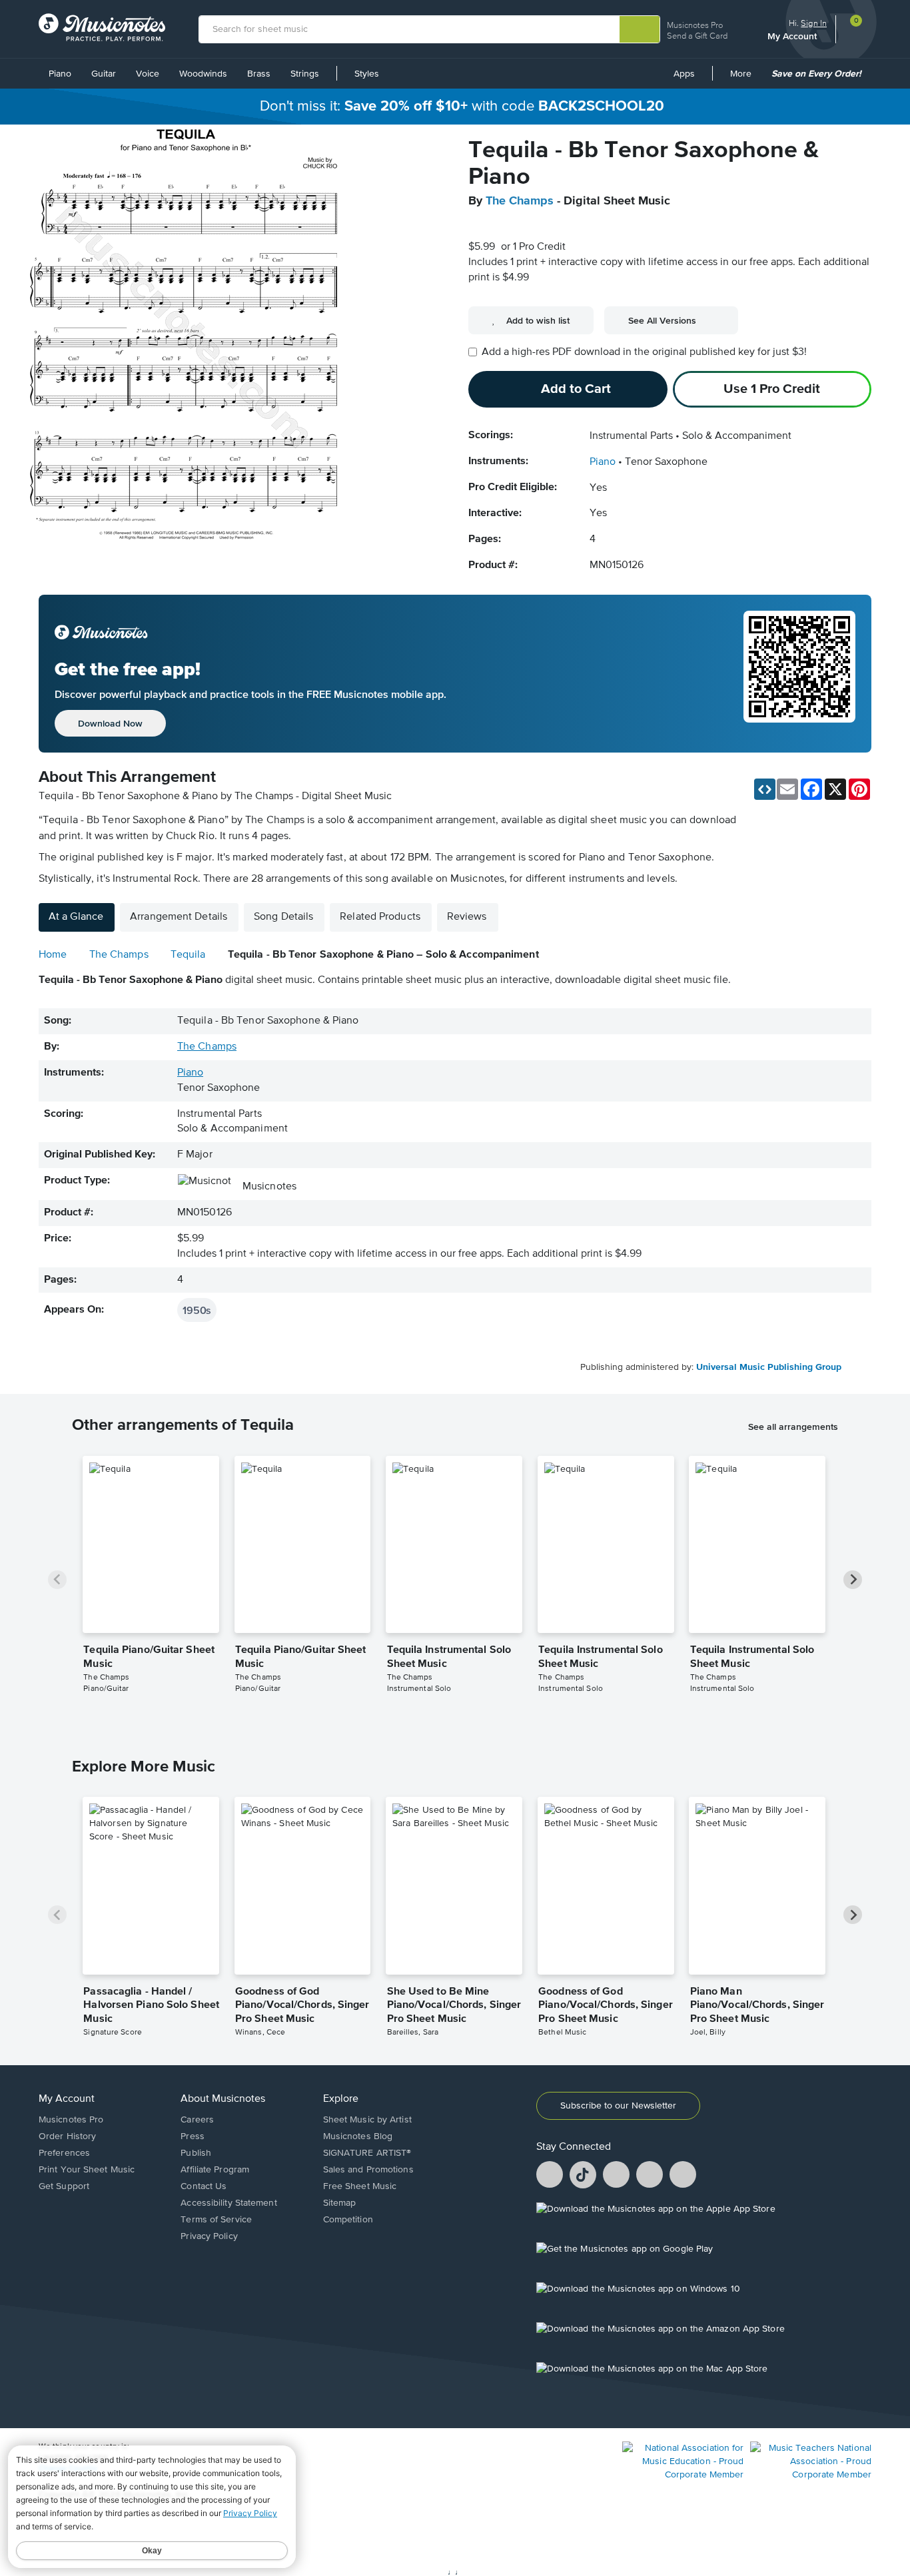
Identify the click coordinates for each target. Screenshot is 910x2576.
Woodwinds (203, 74)
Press (193, 2136)
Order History (67, 2136)
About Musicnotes (223, 2099)
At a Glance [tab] (76, 917)
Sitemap (340, 2203)
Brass (259, 74)
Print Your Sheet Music (87, 2170)
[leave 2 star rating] (499, 225)
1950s (197, 1310)
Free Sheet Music (360, 2186)
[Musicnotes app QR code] (799, 674)
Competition (348, 2220)
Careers (197, 2120)
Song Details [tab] (283, 917)
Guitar (104, 74)
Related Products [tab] (380, 917)
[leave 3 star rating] (520, 225)
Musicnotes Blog (358, 2136)
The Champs (520, 201)
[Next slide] (853, 1580)
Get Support (64, 2186)
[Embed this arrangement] (765, 789)
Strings (305, 74)
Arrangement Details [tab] (179, 917)
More (745, 79)
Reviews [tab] (467, 917)
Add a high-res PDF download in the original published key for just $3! (644, 352)
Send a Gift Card (697, 36)
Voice (148, 74)
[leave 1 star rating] (479, 225)
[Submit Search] (640, 29)
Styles (367, 74)
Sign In (814, 23)
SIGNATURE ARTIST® (367, 2153)
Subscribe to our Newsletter (618, 2106)
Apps (684, 74)
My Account (793, 36)
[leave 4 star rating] (541, 225)
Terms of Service (216, 2220)
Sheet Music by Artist (367, 2120)
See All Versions (662, 320)
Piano (60, 74)
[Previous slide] (57, 1580)
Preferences (64, 2153)
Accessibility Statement (228, 2203)
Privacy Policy (209, 2236)
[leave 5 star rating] (561, 225)
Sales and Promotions (368, 2170)
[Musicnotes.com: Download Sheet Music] (102, 27)
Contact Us (204, 2186)
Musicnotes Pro (695, 25)
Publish (196, 2153)
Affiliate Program (215, 2170)
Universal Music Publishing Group (769, 1367)
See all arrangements (793, 1427)
